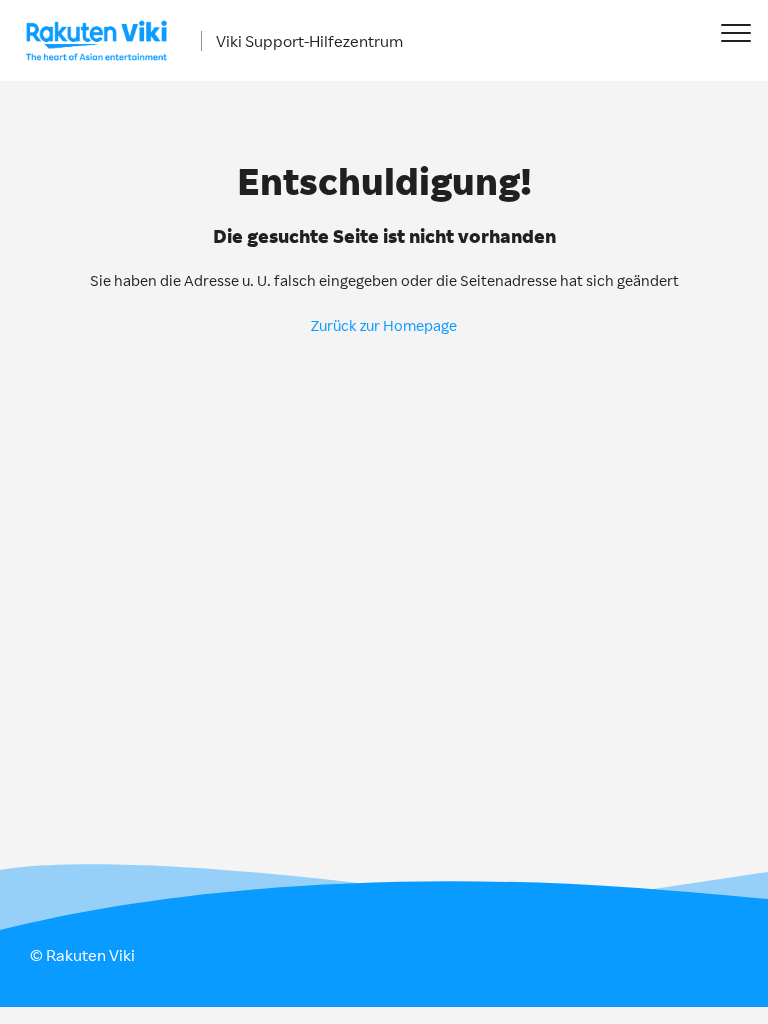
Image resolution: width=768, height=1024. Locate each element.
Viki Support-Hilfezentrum (309, 41)
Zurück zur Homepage (384, 325)
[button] (735, 32)
